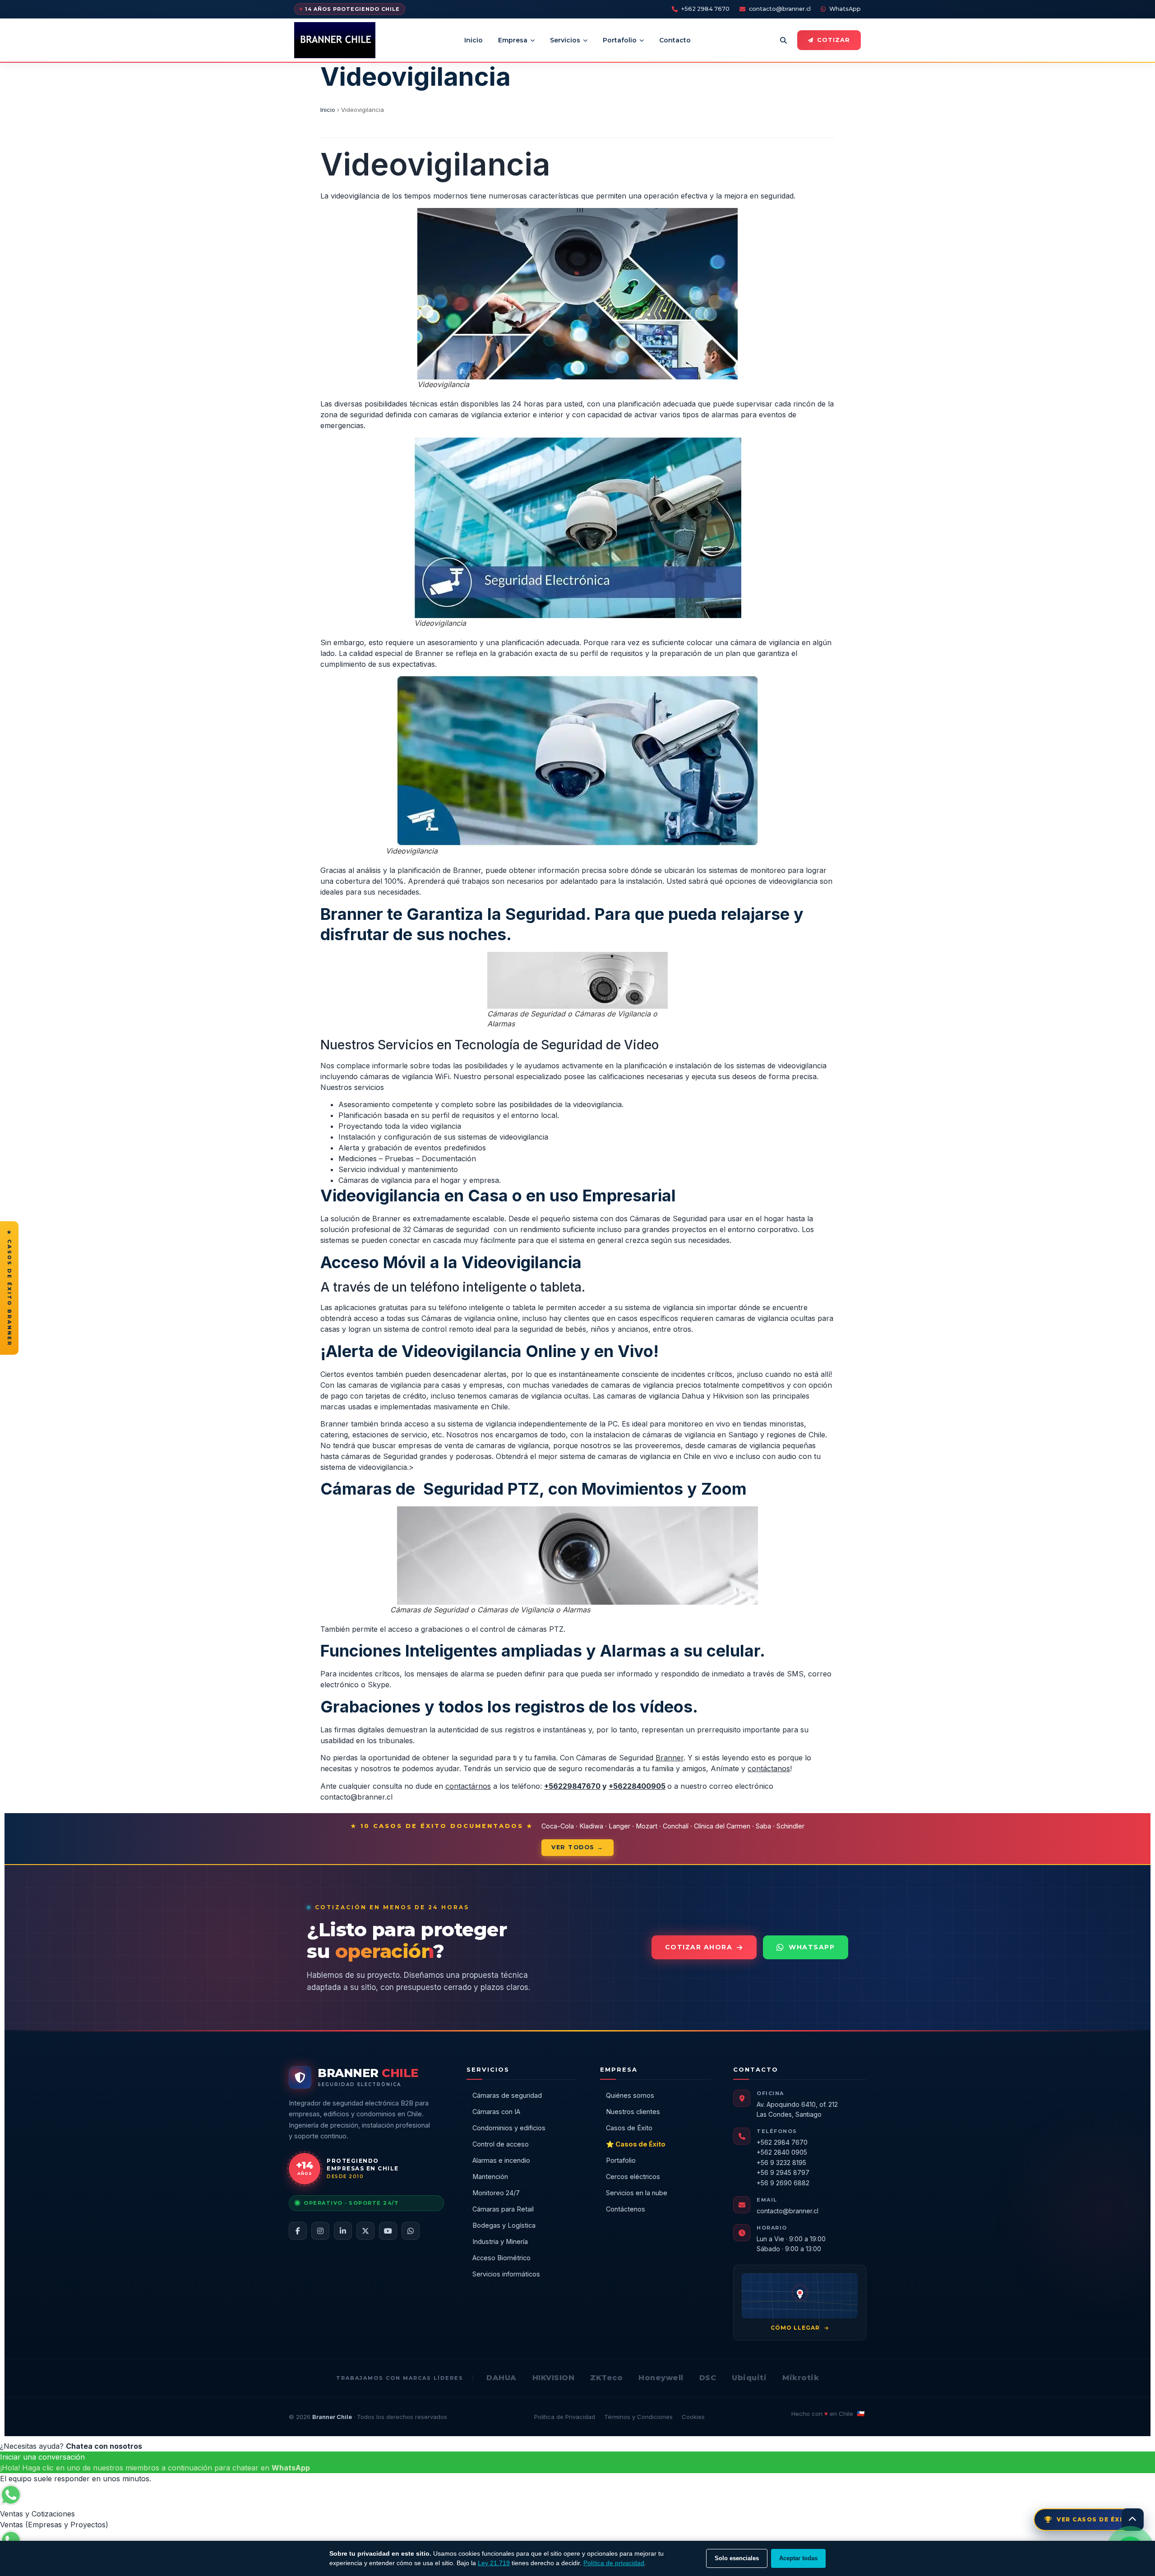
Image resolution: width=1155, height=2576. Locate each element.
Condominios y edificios (509, 2128)
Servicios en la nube (637, 2193)
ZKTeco (606, 2378)
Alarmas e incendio (501, 2160)
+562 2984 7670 (705, 9)
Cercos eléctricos (633, 2177)
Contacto (675, 40)
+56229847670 (572, 1786)
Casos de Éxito (629, 2128)
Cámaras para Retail (503, 2209)
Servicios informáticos (506, 2274)
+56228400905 (637, 1786)
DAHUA (501, 2378)
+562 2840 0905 (782, 2152)
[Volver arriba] (1132, 2520)
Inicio (474, 40)
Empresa (513, 40)
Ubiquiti (749, 2378)
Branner (670, 1758)
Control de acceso (501, 2144)
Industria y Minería (500, 2241)
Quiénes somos (630, 2095)
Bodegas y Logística (504, 2225)
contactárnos (468, 1786)
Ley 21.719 (494, 2563)
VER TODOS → (577, 1847)
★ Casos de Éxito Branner (9, 1288)
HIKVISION (554, 2378)
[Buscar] (783, 40)
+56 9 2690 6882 (783, 2183)
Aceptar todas (798, 2558)
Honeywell (661, 2378)
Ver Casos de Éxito (1095, 2519)
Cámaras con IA (496, 2112)
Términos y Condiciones (638, 2417)
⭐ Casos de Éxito (636, 2144)
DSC (708, 2378)
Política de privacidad (614, 2563)
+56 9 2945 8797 (783, 2172)
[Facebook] (298, 2231)
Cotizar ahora (699, 1947)
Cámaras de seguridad (507, 2095)
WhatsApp (845, 9)
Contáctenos (626, 2209)
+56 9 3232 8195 (781, 2163)
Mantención (490, 2177)
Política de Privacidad (565, 2417)
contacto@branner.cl (780, 9)
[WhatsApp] (411, 2231)
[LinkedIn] (343, 2231)
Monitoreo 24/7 (496, 2193)
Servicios (565, 40)
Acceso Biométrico (501, 2258)
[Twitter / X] (365, 2231)
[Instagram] (320, 2231)
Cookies (693, 2417)
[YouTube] (388, 2231)
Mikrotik (801, 2378)
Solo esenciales (737, 2558)
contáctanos (769, 1768)
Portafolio (620, 40)
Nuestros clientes (633, 2112)
